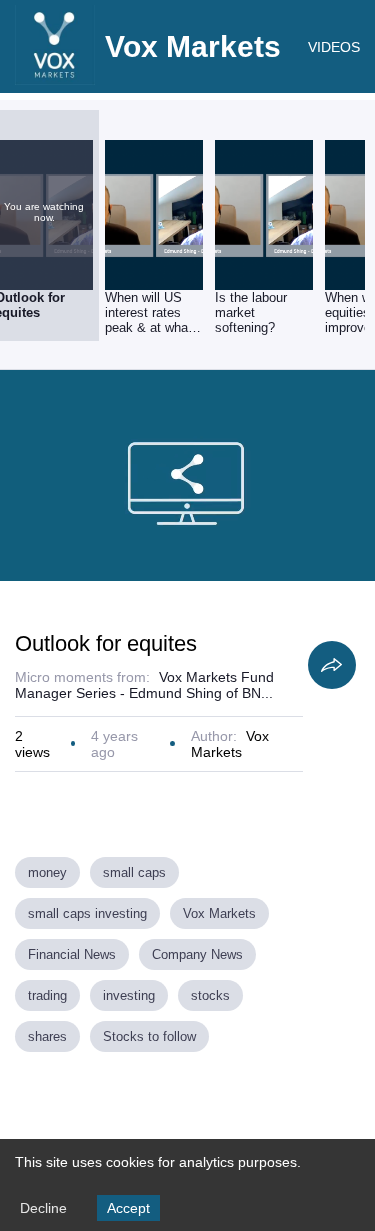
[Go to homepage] (55, 80)
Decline (43, 1208)
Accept (128, 1208)
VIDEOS (334, 47)
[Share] (332, 665)
